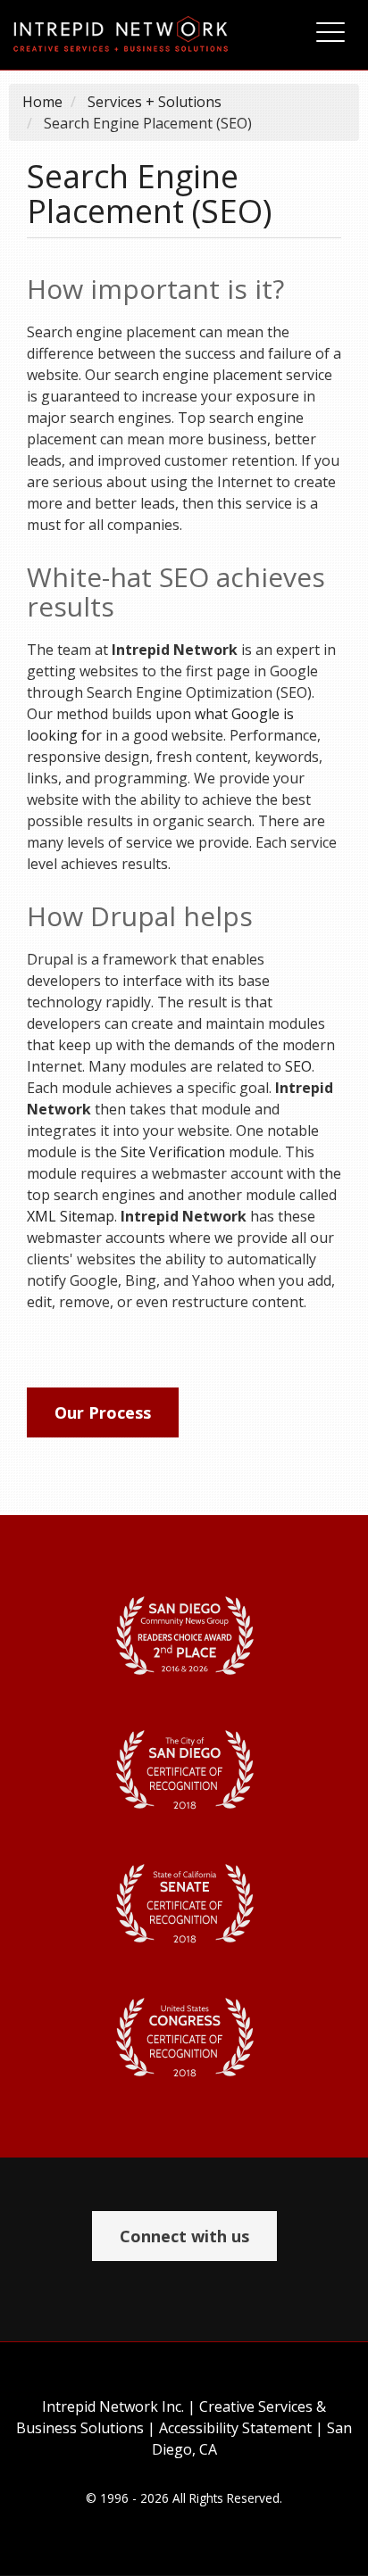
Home (42, 102)
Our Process (103, 1412)
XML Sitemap (71, 1216)
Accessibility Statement (235, 2428)
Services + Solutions (155, 102)
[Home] (147, 35)
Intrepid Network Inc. (113, 2406)
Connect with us (184, 2236)
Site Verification (173, 1152)
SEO (298, 1066)
